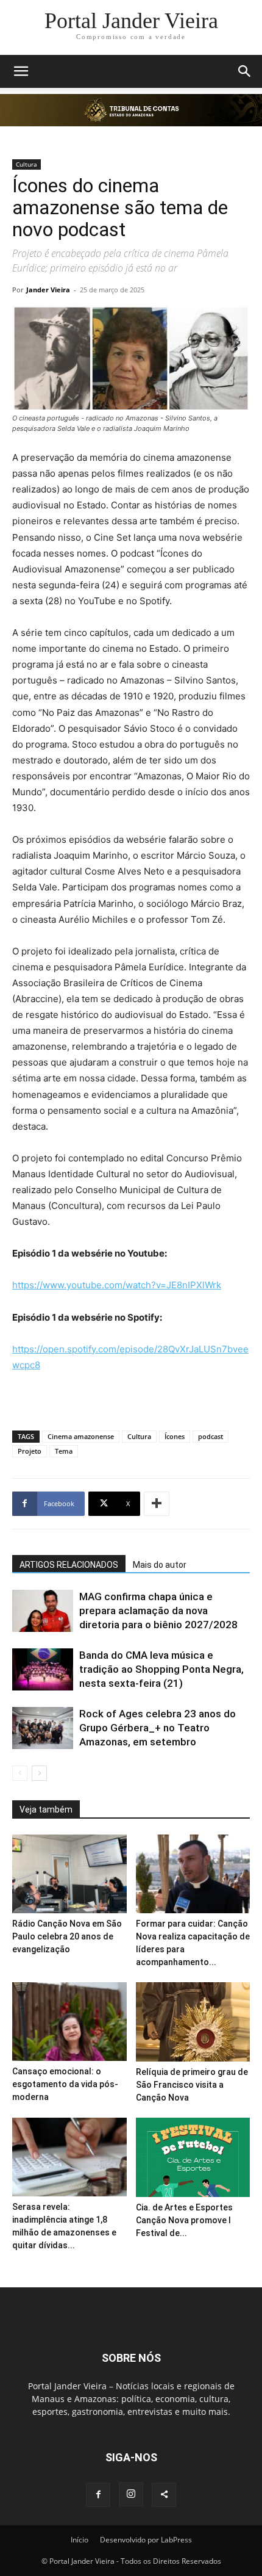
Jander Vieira (48, 290)
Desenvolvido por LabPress (146, 2540)
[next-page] (39, 1773)
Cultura (27, 164)
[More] (157, 1504)
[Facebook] (98, 2495)
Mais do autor (160, 1565)
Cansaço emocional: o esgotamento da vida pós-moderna (65, 2084)
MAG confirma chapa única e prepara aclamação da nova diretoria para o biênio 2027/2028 (158, 1611)
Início (80, 2540)
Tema (64, 1451)
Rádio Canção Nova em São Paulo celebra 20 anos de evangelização (67, 1936)
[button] (21, 71)
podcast (211, 1436)
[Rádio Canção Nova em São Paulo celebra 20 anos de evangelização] (69, 1874)
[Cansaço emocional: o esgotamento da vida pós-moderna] (69, 2022)
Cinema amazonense (81, 1436)
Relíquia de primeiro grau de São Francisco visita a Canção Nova (192, 2085)
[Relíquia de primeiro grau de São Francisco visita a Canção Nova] (193, 2022)
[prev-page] (20, 1773)
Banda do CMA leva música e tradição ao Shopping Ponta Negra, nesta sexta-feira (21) (161, 1669)
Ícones (175, 1436)
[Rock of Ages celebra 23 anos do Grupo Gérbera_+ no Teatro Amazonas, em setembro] (43, 1728)
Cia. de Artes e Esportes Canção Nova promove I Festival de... (184, 2220)
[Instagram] (131, 2494)
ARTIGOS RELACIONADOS (69, 1565)
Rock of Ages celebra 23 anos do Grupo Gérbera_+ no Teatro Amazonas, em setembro (158, 1728)
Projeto (30, 1451)
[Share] (164, 2495)
